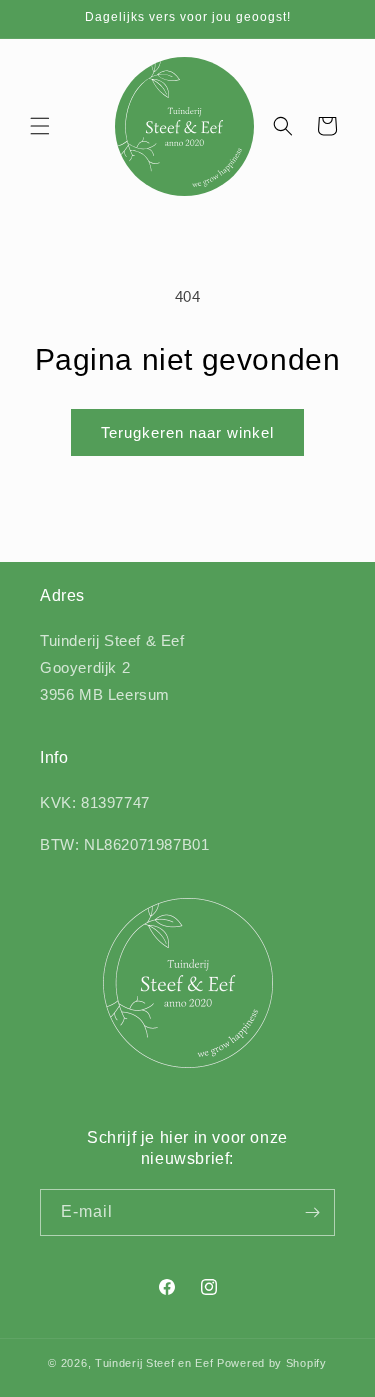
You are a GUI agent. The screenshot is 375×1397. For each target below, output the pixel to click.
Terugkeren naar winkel (187, 432)
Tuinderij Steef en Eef (154, 1363)
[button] (40, 126)
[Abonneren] (312, 1212)
